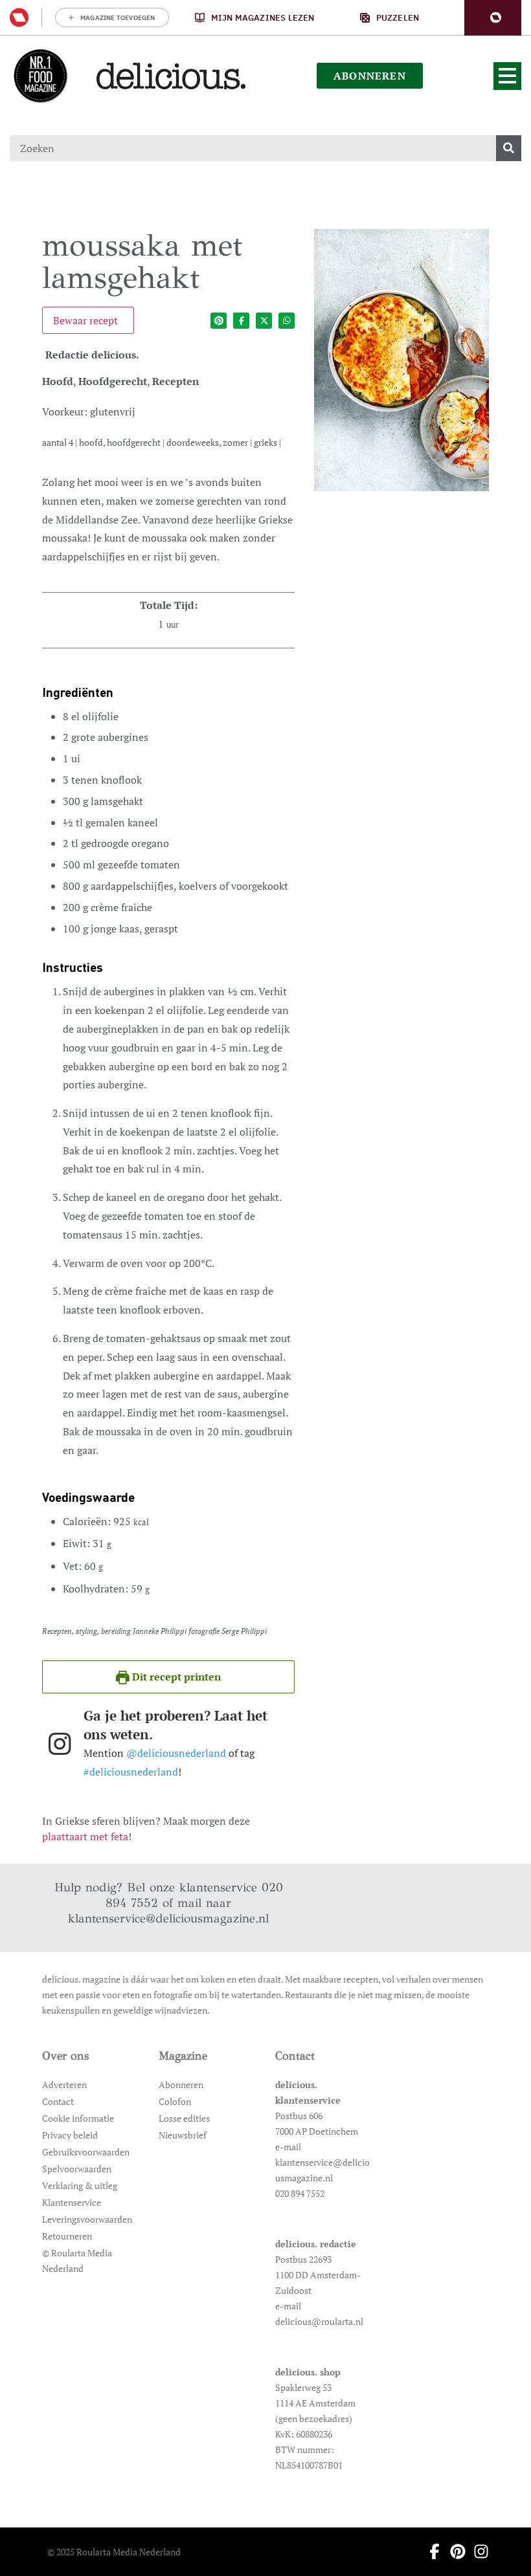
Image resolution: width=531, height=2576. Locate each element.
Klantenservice (72, 2202)
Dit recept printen (175, 1677)
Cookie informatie (78, 2118)
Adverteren (64, 2085)
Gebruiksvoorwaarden (86, 2152)
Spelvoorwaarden (77, 2169)
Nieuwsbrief (183, 2135)
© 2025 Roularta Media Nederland (114, 2552)
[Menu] (507, 76)
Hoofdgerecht (113, 381)
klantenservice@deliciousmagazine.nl (168, 1918)
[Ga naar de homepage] (40, 76)
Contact (58, 2101)
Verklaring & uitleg (80, 2185)
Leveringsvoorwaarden (87, 2219)
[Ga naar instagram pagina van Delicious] (477, 2551)
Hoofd (58, 381)
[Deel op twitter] (264, 321)
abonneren (370, 76)
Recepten (175, 381)
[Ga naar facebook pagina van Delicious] (431, 2551)
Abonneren (181, 2085)
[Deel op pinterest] (219, 321)
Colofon (175, 2101)
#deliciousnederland (131, 1772)
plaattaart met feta (85, 1836)
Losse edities (184, 2118)
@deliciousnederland (176, 1753)
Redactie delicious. (92, 355)
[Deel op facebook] (241, 321)
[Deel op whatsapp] (287, 321)
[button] (493, 18)
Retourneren (67, 2236)
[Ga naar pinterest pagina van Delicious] (454, 2551)
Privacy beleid (70, 2135)
